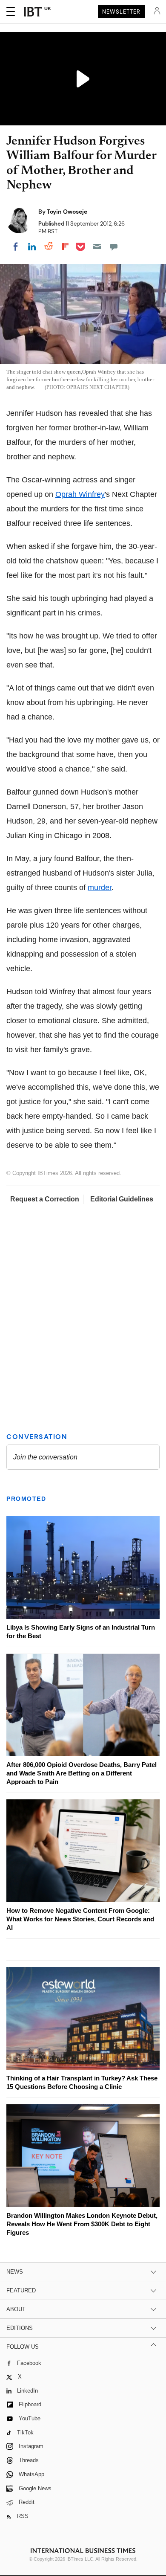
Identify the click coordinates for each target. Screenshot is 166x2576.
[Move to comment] (114, 247)
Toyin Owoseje (67, 212)
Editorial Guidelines (122, 1199)
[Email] (97, 247)
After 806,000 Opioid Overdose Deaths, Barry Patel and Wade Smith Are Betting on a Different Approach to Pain (82, 1773)
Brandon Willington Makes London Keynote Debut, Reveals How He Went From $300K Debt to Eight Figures (82, 2224)
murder (100, 888)
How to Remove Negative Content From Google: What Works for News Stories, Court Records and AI (80, 1919)
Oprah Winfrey (80, 494)
